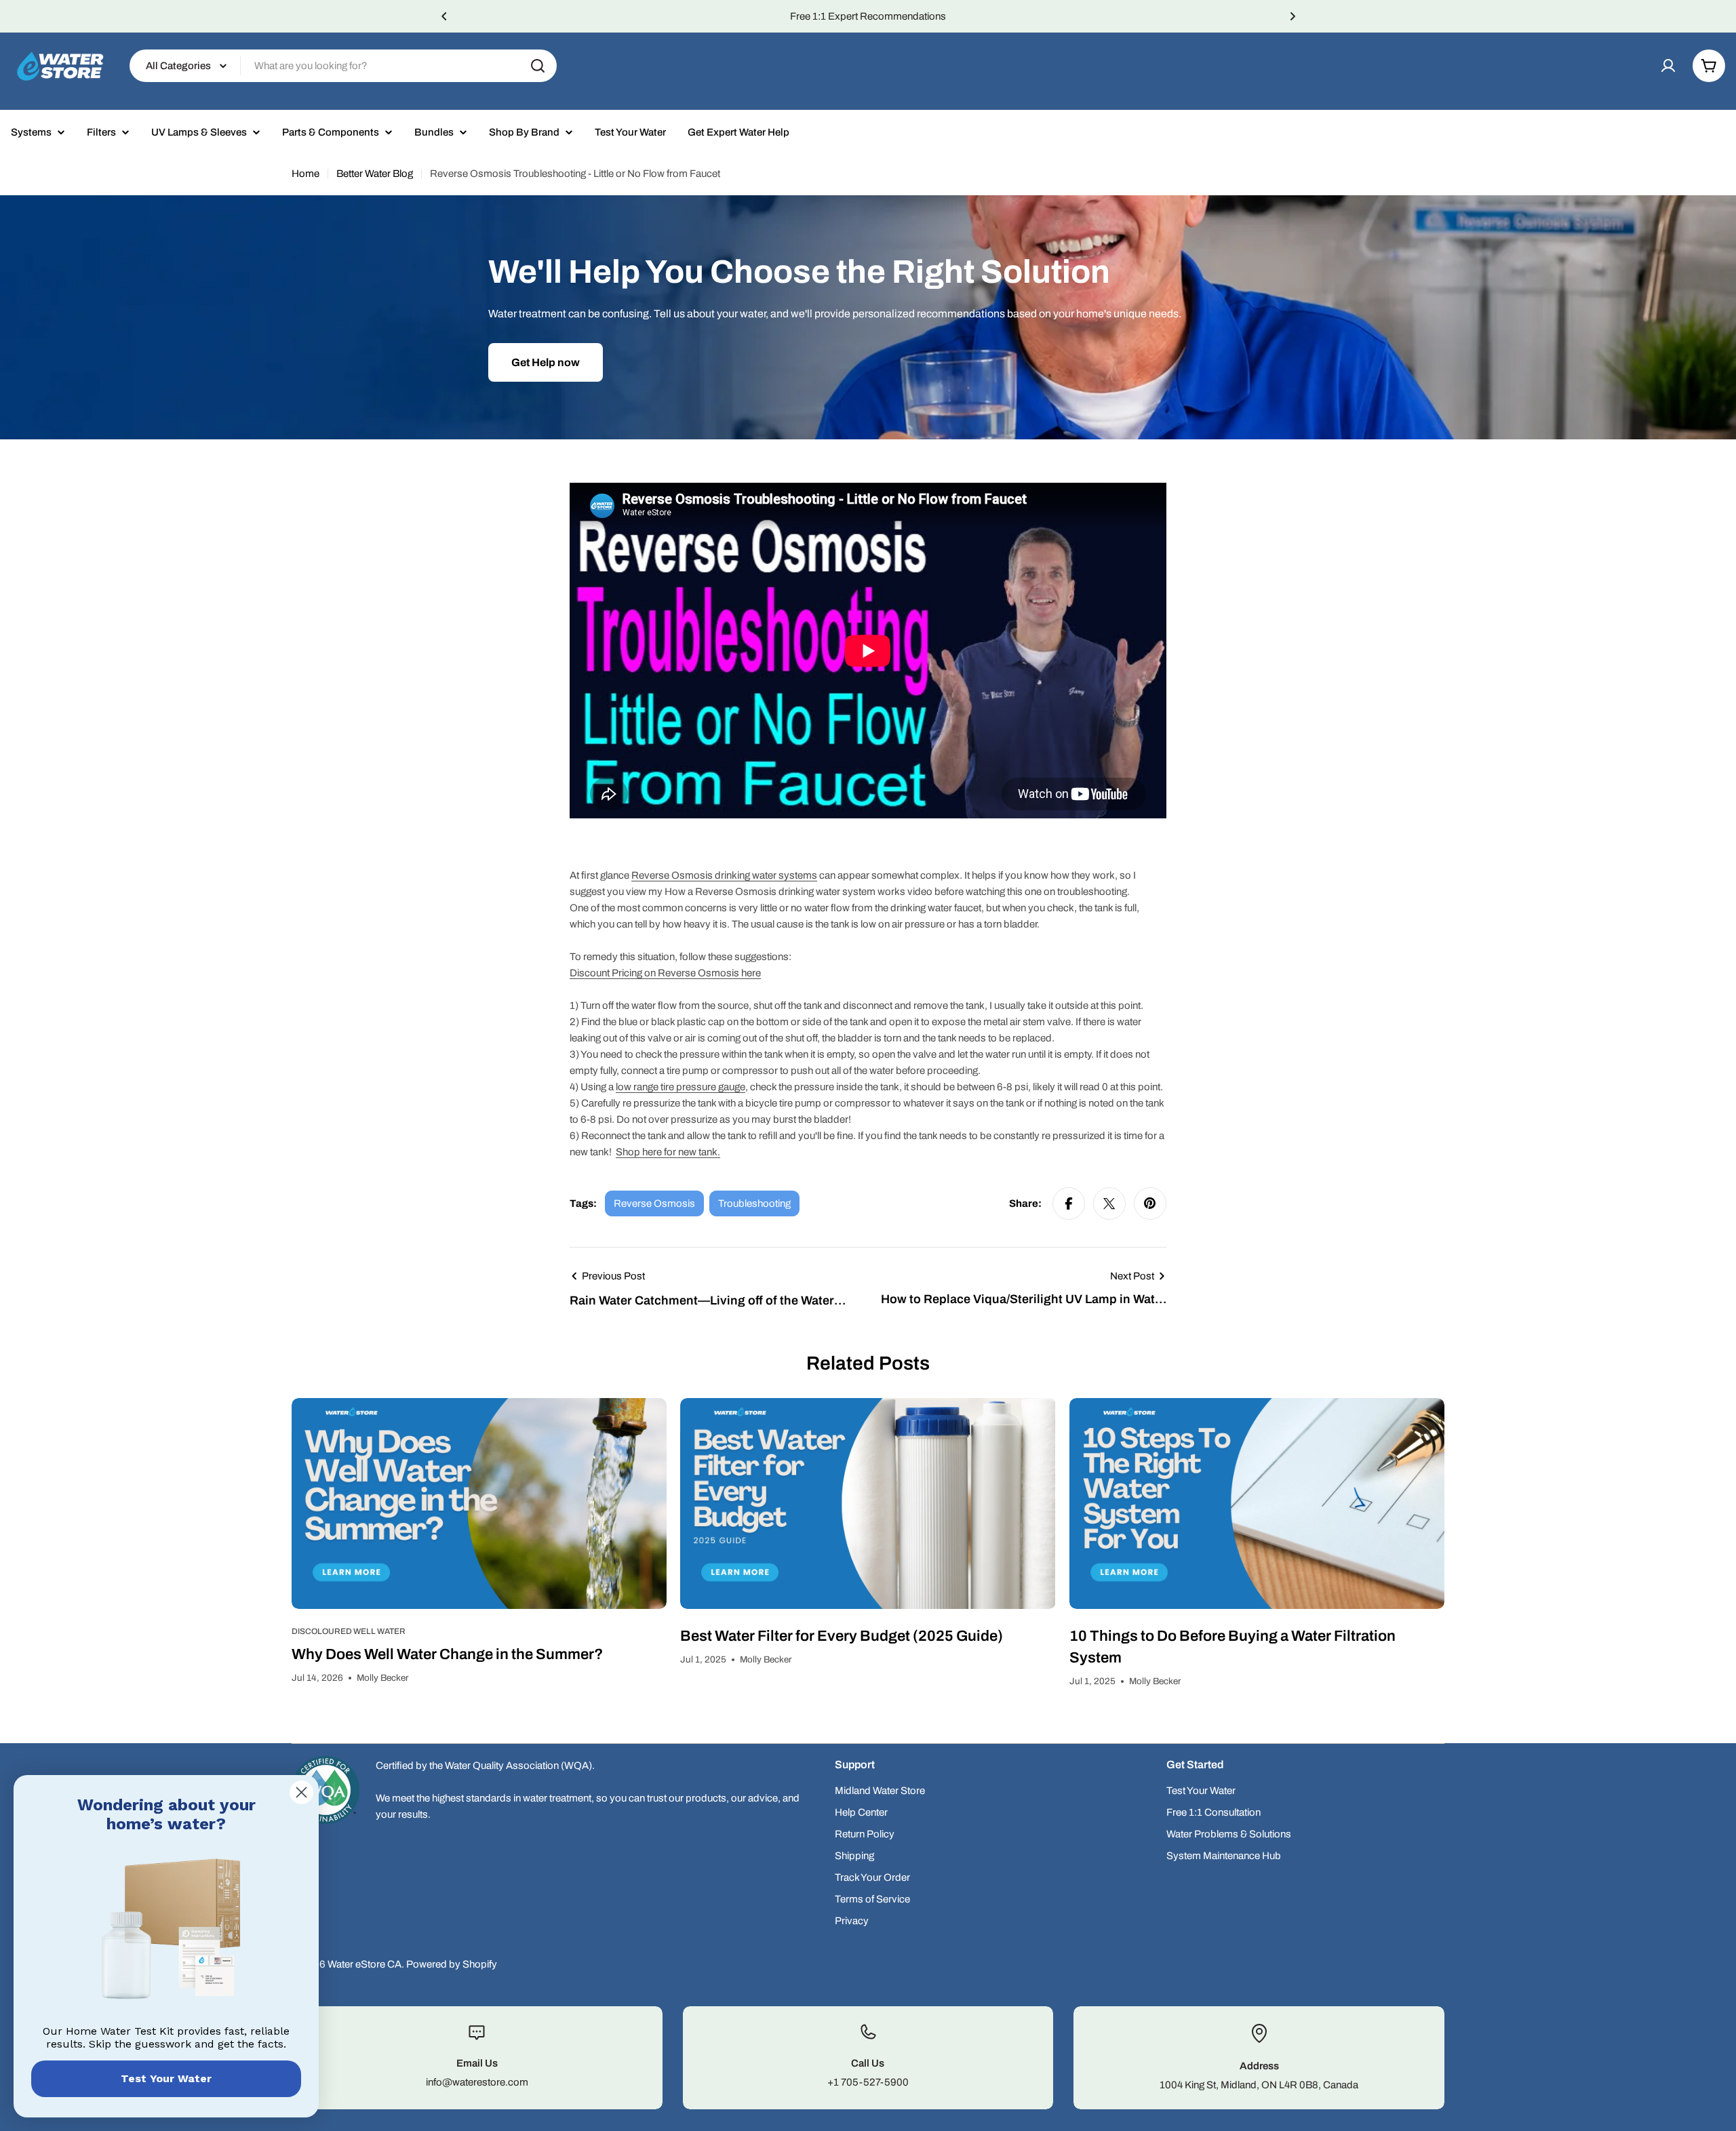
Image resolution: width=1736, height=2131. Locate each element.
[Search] (538, 66)
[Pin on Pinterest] (1150, 1203)
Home (305, 174)
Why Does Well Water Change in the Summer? (447, 1654)
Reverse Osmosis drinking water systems (724, 875)
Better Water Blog (375, 174)
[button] (444, 16)
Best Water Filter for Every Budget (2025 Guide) (842, 1636)
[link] (166, 1932)
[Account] (1668, 66)
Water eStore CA (364, 1964)
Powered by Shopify (452, 1964)
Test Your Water (166, 2078)
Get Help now (546, 362)
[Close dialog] (301, 1792)
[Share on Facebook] (1069, 1203)
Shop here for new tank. (668, 1152)
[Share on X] (1109, 1203)
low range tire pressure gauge (680, 1087)
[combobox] (343, 66)
